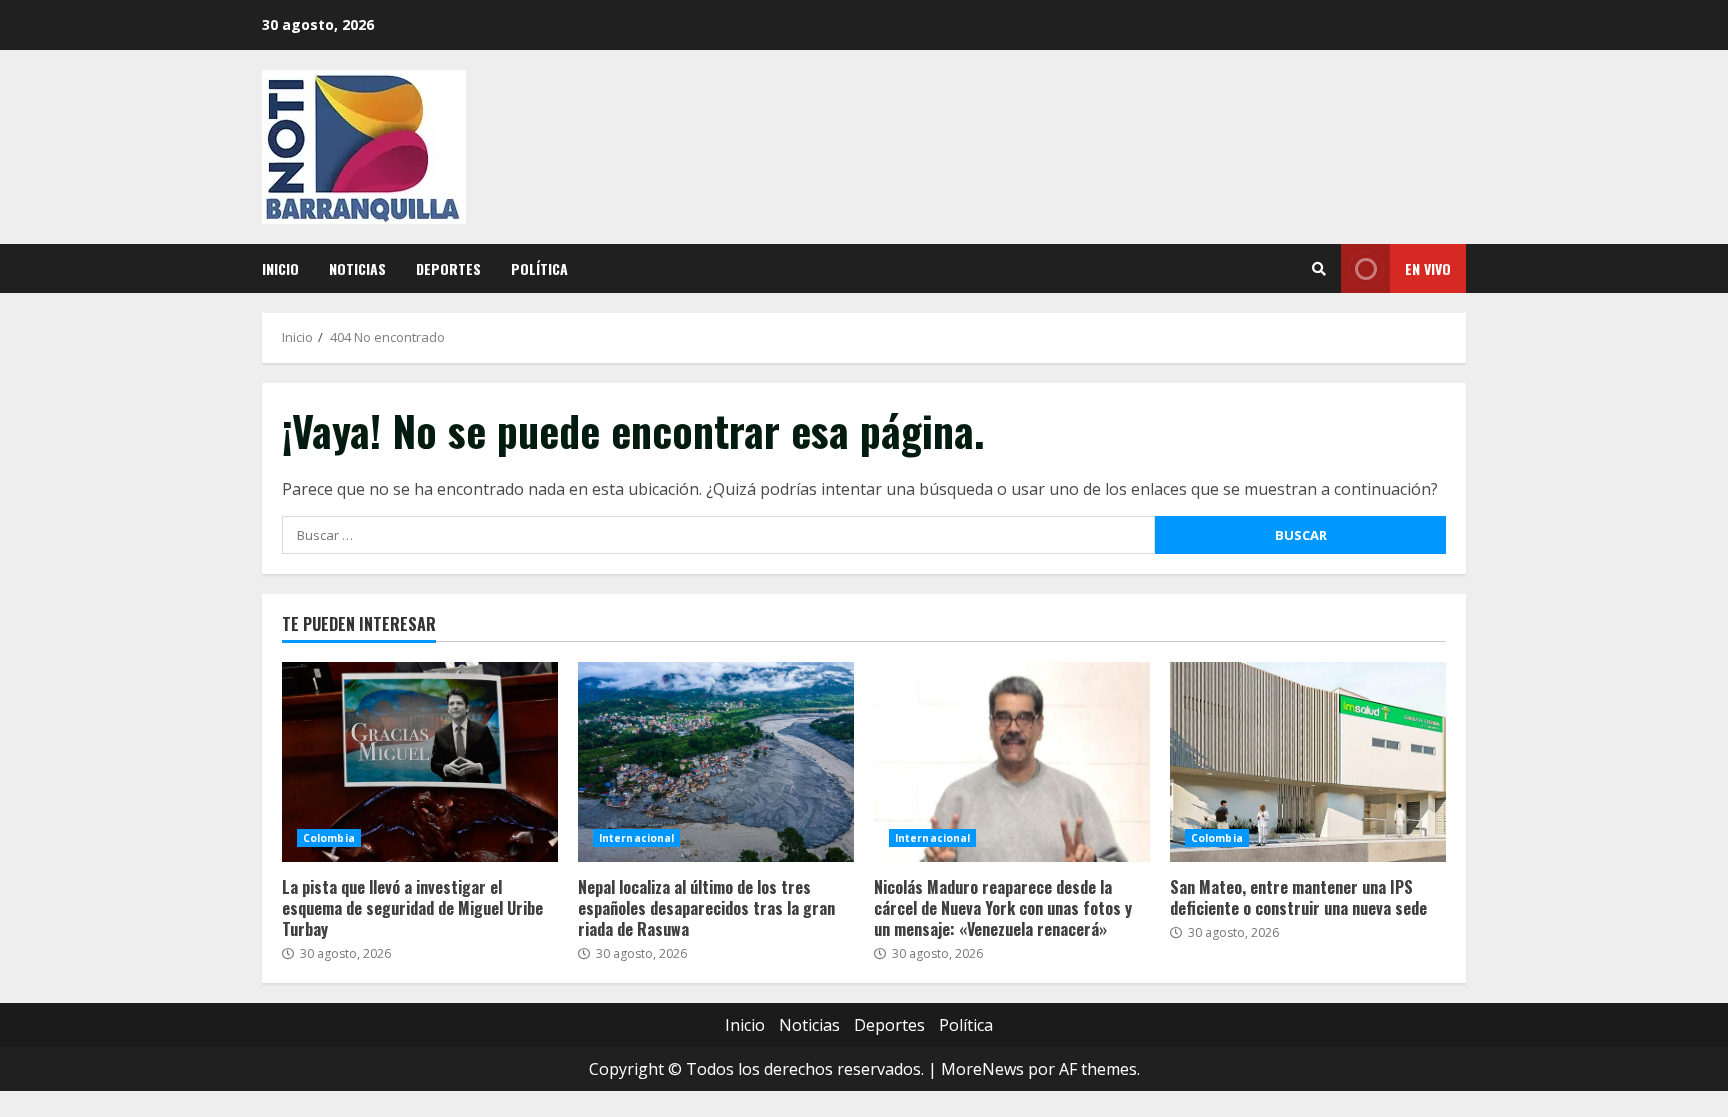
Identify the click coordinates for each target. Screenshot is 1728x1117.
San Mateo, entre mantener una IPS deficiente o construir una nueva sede (1308, 762)
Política (539, 268)
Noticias (357, 268)
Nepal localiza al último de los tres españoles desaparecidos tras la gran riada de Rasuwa (716, 762)
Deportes (448, 268)
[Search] (1319, 269)
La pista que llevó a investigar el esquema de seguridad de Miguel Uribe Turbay (420, 762)
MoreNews (982, 1069)
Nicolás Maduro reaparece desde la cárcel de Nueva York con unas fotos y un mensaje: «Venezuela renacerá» (1012, 762)
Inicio (280, 268)
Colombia (329, 838)
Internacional (636, 838)
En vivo (1428, 268)
